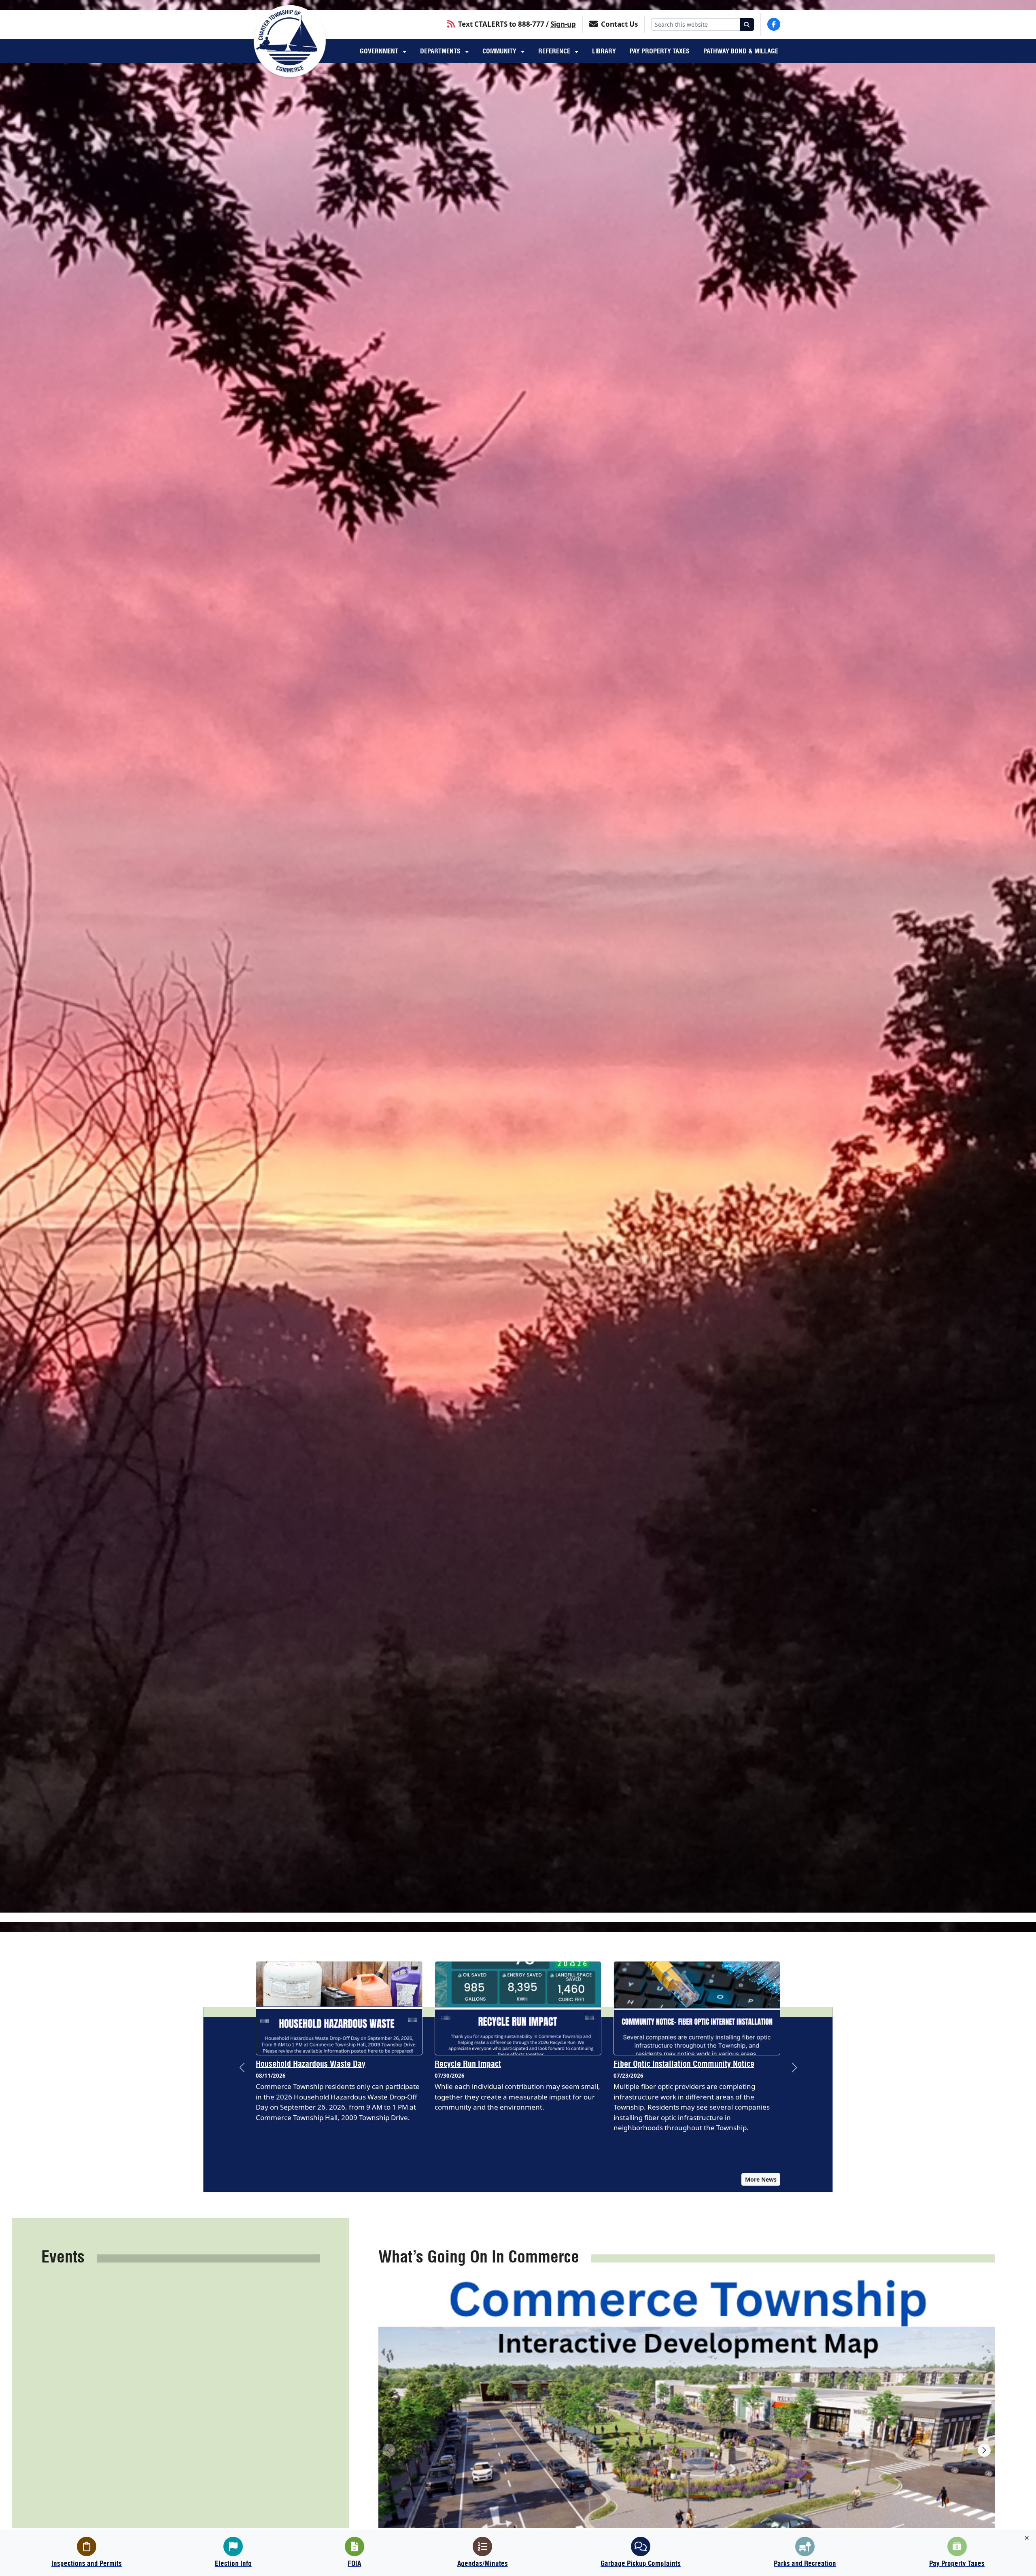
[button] (242, 2068)
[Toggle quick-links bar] (1027, 2538)
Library (604, 51)
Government (380, 51)
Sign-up (563, 24)
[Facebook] (774, 24)
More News (761, 2179)
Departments (441, 51)
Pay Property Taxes (660, 51)
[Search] (747, 24)
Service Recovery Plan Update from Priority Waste (328, 2069)
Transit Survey (637, 2064)
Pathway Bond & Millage (741, 51)
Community (500, 51)
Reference (555, 51)
